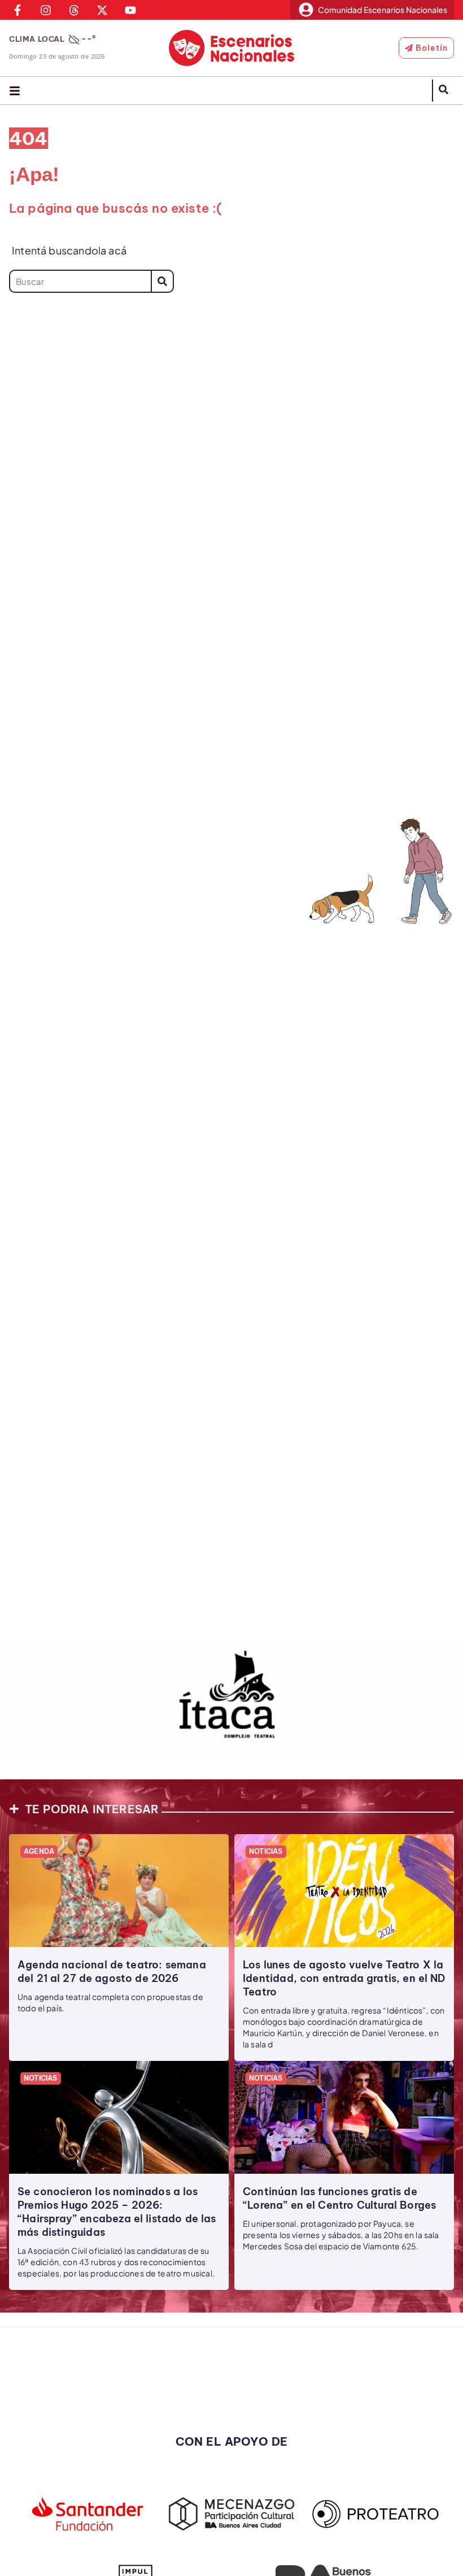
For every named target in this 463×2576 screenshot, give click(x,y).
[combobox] (80, 281)
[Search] (162, 281)
